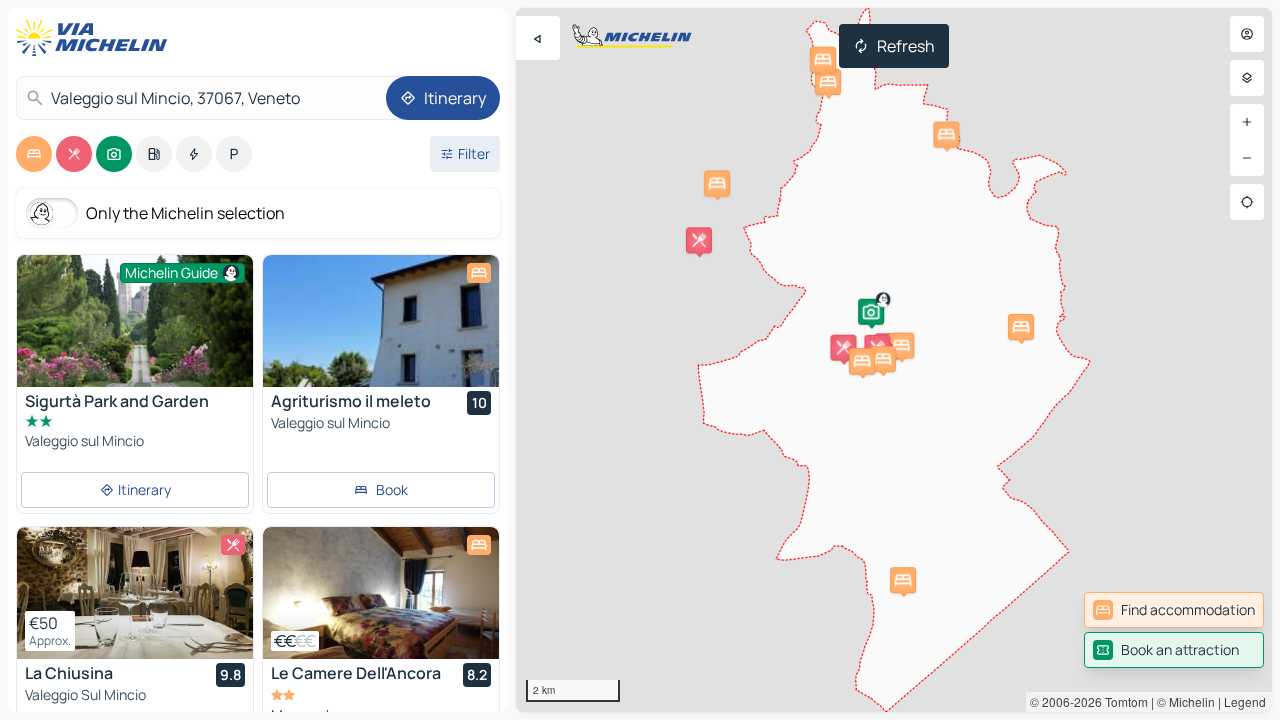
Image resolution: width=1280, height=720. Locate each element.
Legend (1245, 701)
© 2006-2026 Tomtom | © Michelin (1122, 701)
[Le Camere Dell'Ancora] (381, 593)
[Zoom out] (1247, 158)
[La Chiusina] (135, 593)
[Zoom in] (1247, 122)
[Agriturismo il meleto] (381, 321)
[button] (871, 312)
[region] (381, 321)
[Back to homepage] (96, 38)
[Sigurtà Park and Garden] (135, 333)
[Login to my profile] (1247, 34)
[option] (34, 154)
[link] (1174, 610)
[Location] (1247, 202)
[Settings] (1247, 78)
